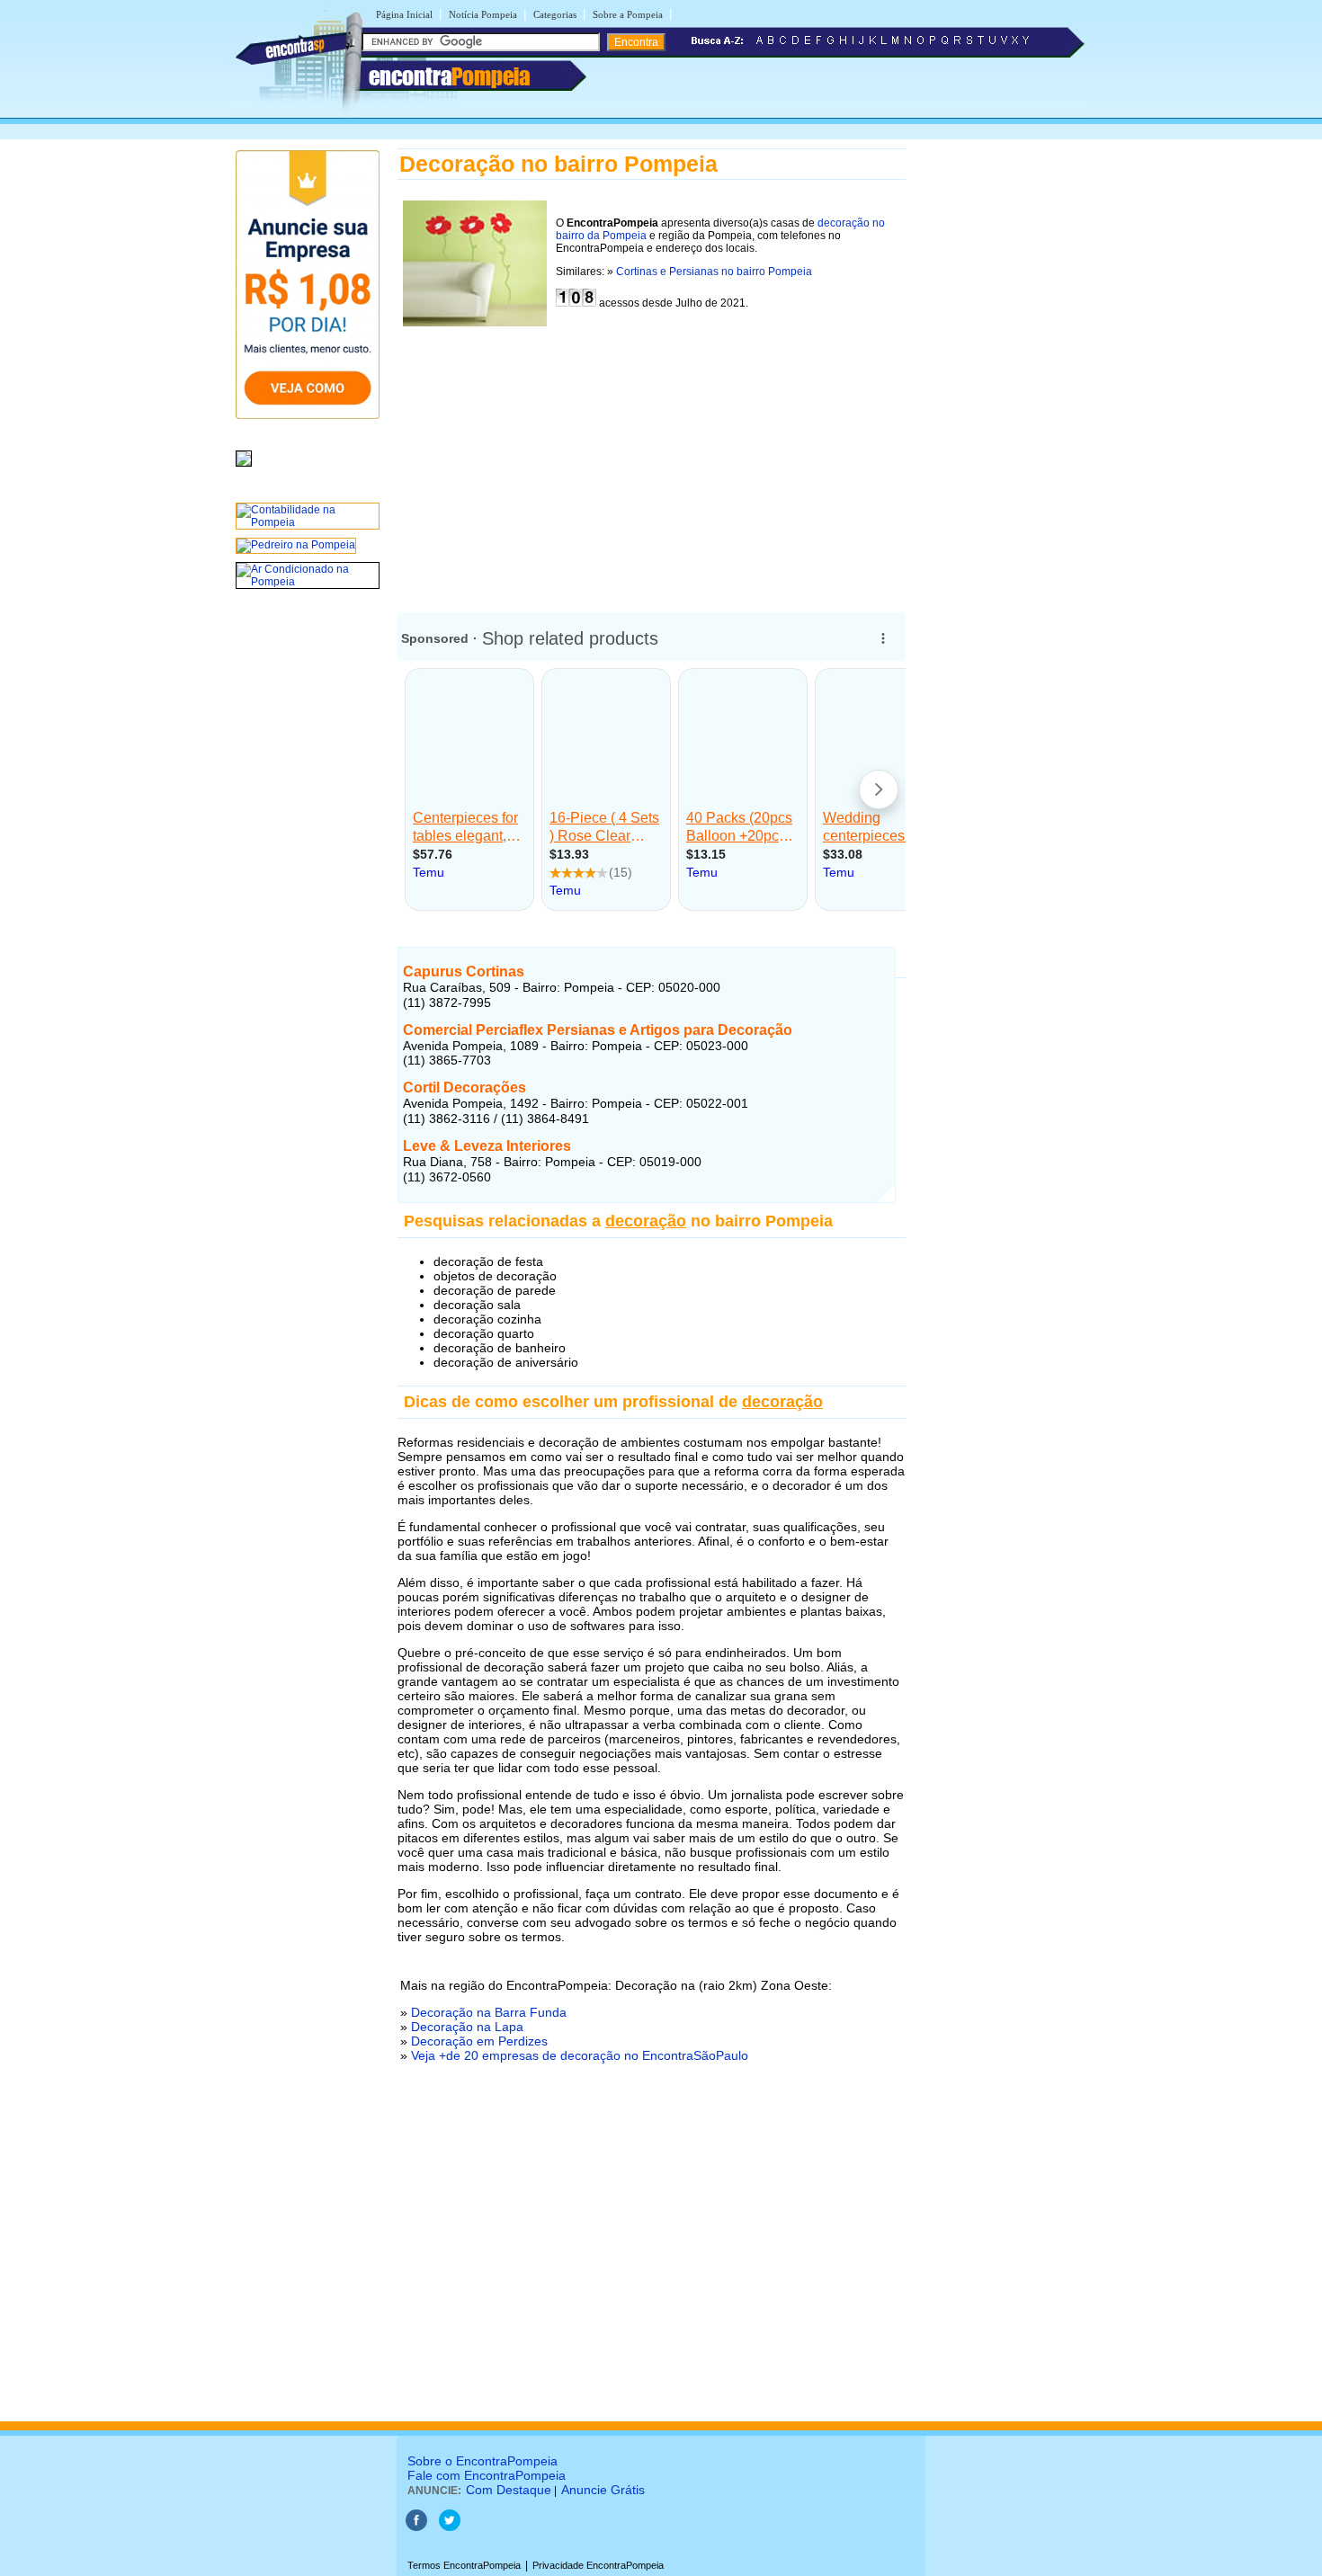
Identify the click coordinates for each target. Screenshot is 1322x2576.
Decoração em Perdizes (479, 2041)
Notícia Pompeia (483, 14)
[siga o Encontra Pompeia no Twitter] (450, 2527)
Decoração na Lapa (467, 2027)
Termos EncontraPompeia (464, 2565)
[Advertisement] (652, 458)
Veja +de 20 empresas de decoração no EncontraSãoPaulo (580, 2055)
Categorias (555, 14)
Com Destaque (509, 2490)
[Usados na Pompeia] (244, 468)
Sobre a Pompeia (628, 14)
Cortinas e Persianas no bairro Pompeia (714, 272)
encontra (449, 76)
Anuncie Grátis (603, 2490)
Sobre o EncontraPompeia (482, 2461)
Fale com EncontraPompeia (487, 2475)
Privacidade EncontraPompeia (598, 2565)
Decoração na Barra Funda (489, 2012)
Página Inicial (404, 14)
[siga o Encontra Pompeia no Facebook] (416, 2527)
